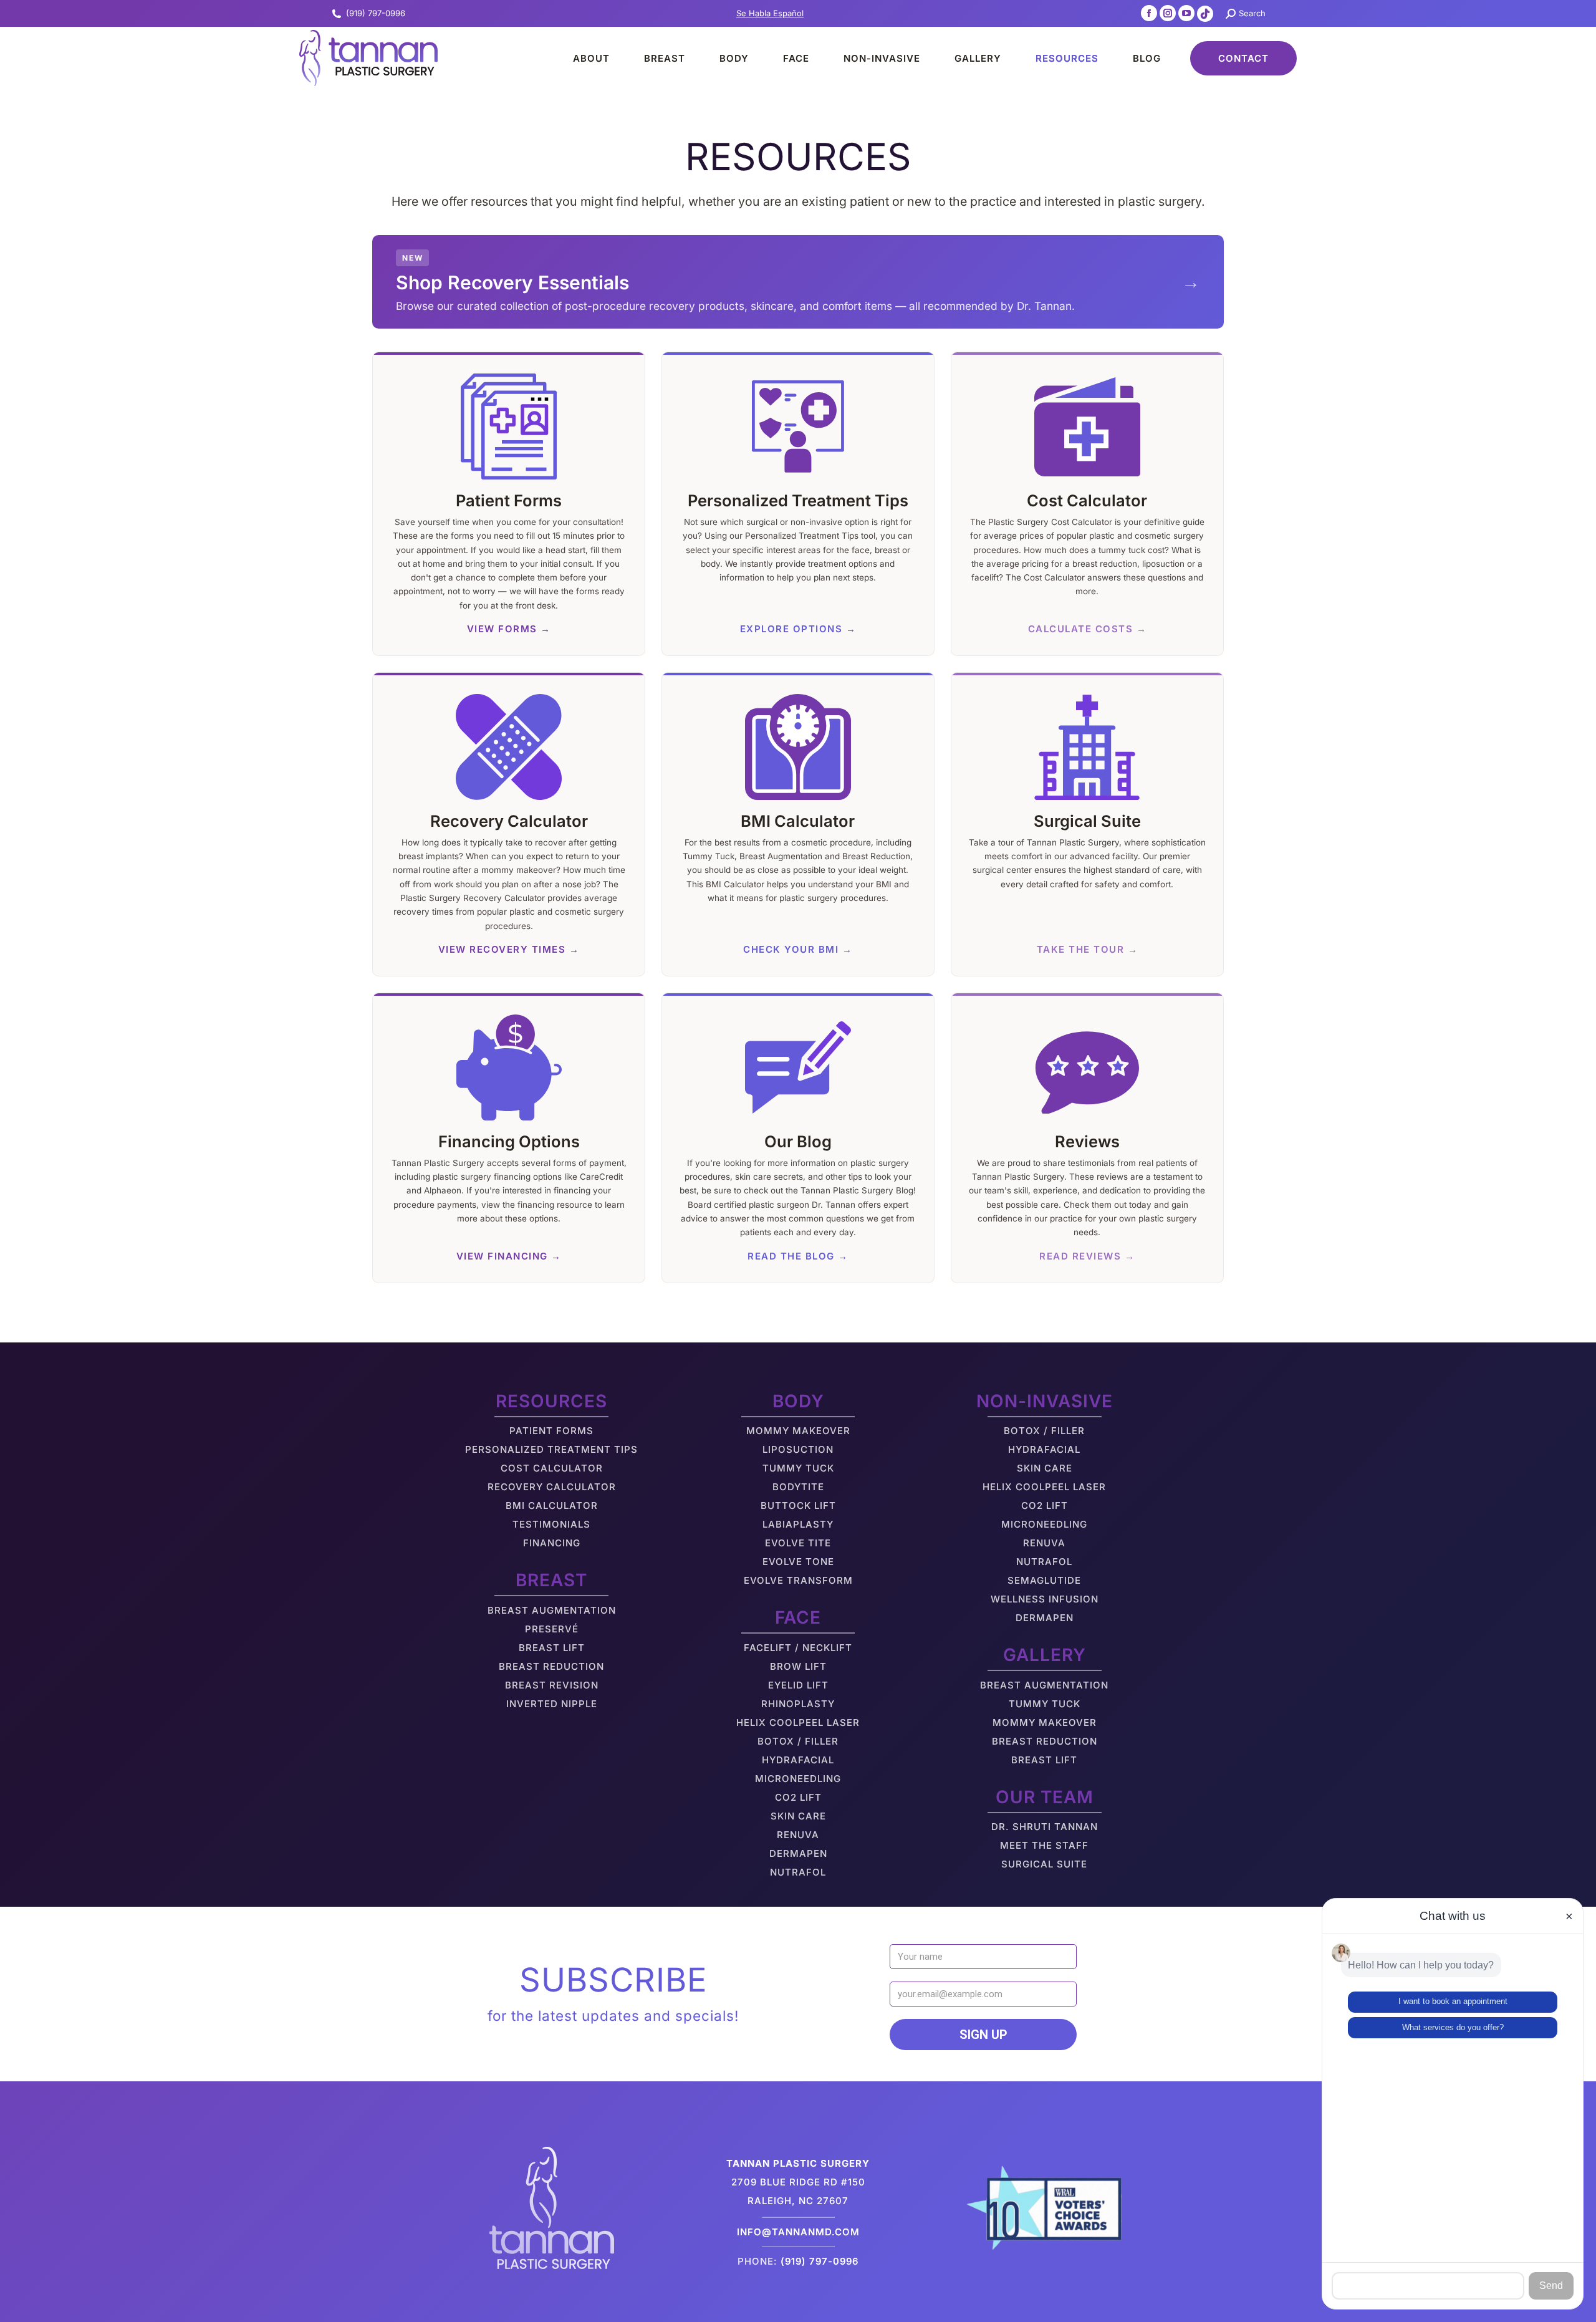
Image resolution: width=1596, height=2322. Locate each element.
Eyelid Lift (798, 1685)
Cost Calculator (552, 1468)
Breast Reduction (551, 1666)
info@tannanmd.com (798, 2232)
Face (798, 1617)
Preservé (552, 1629)
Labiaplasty (798, 1524)
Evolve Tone (798, 1562)
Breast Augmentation (552, 1610)
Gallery (1045, 1655)
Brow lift (798, 1666)
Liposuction (798, 1449)
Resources (551, 1401)
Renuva (798, 1835)
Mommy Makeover (798, 1431)
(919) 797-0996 (376, 13)
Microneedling (798, 1779)
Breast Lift (552, 1648)
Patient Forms (551, 1431)
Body (798, 1401)
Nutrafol (798, 1872)
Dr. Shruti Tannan (1045, 1827)
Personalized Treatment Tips (551, 1449)
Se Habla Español (770, 13)
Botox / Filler (798, 1741)
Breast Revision (552, 1685)
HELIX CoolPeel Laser (798, 1722)
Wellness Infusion (1045, 1599)
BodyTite (798, 1487)
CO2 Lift (798, 1797)
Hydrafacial (798, 1760)
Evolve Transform (798, 1580)
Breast (551, 1580)
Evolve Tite (798, 1543)
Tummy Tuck (798, 1468)
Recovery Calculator (552, 1487)
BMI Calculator (552, 1505)
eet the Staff (1049, 1845)
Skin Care (798, 1816)
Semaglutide (1044, 1580)
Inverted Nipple (552, 1704)
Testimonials (551, 1524)
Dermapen (798, 1853)
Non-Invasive (1045, 1401)
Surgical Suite (1044, 1864)
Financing (552, 1543)
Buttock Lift (798, 1505)
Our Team (1045, 1797)
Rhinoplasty (798, 1704)
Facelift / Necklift (798, 1648)
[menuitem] (580, 58)
